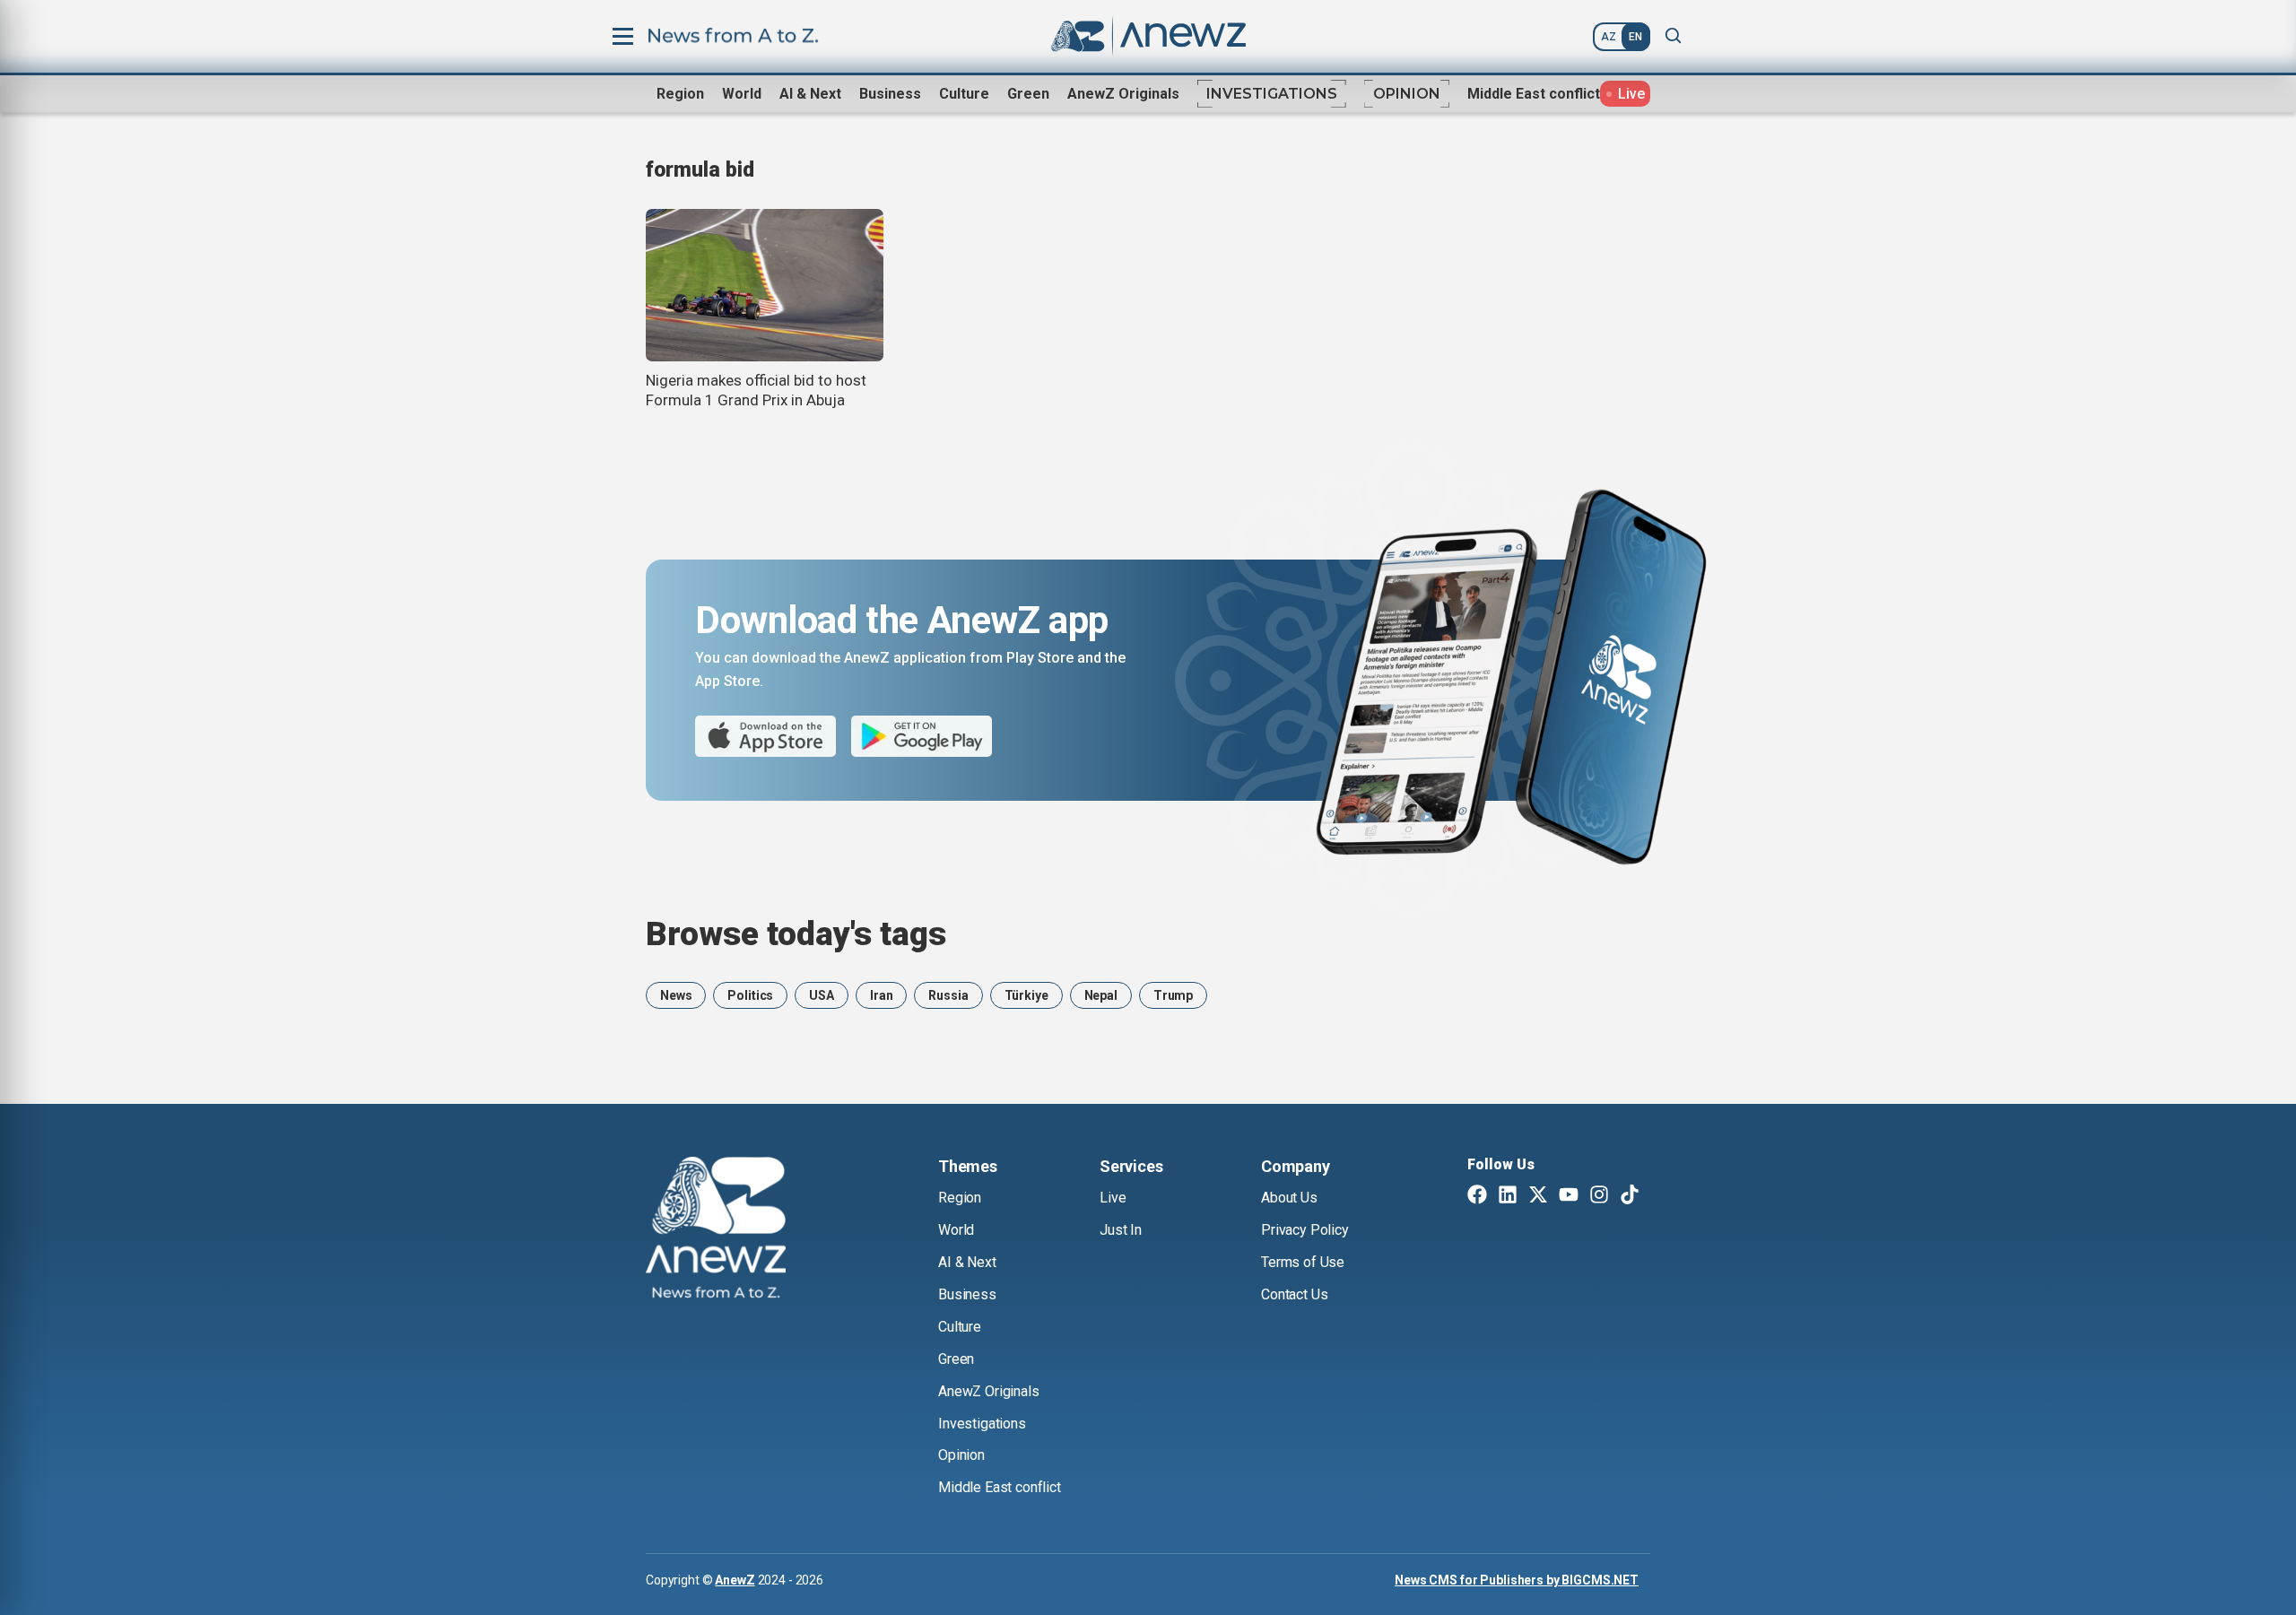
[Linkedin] (1508, 1196)
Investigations (1272, 94)
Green (1028, 94)
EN (1635, 37)
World (742, 94)
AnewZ (735, 1580)
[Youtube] (1569, 1196)
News (676, 995)
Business (890, 94)
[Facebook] (1477, 1196)
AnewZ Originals (1123, 94)
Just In (1121, 1230)
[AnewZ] (716, 1230)
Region (680, 94)
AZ (1609, 37)
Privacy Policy (1305, 1230)
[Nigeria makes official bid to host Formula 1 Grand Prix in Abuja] (765, 285)
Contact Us (1294, 1294)
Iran (881, 995)
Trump (1173, 995)
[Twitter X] (1538, 1196)
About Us (1289, 1198)
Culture (964, 94)
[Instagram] (1599, 1196)
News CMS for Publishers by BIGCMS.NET (1517, 1580)
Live (1113, 1198)
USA (822, 995)
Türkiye (1026, 995)
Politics (750, 995)
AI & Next (810, 94)
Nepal (1101, 995)
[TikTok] (1630, 1196)
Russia (948, 995)
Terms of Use (1303, 1262)
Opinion (1407, 94)
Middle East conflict (1534, 94)
